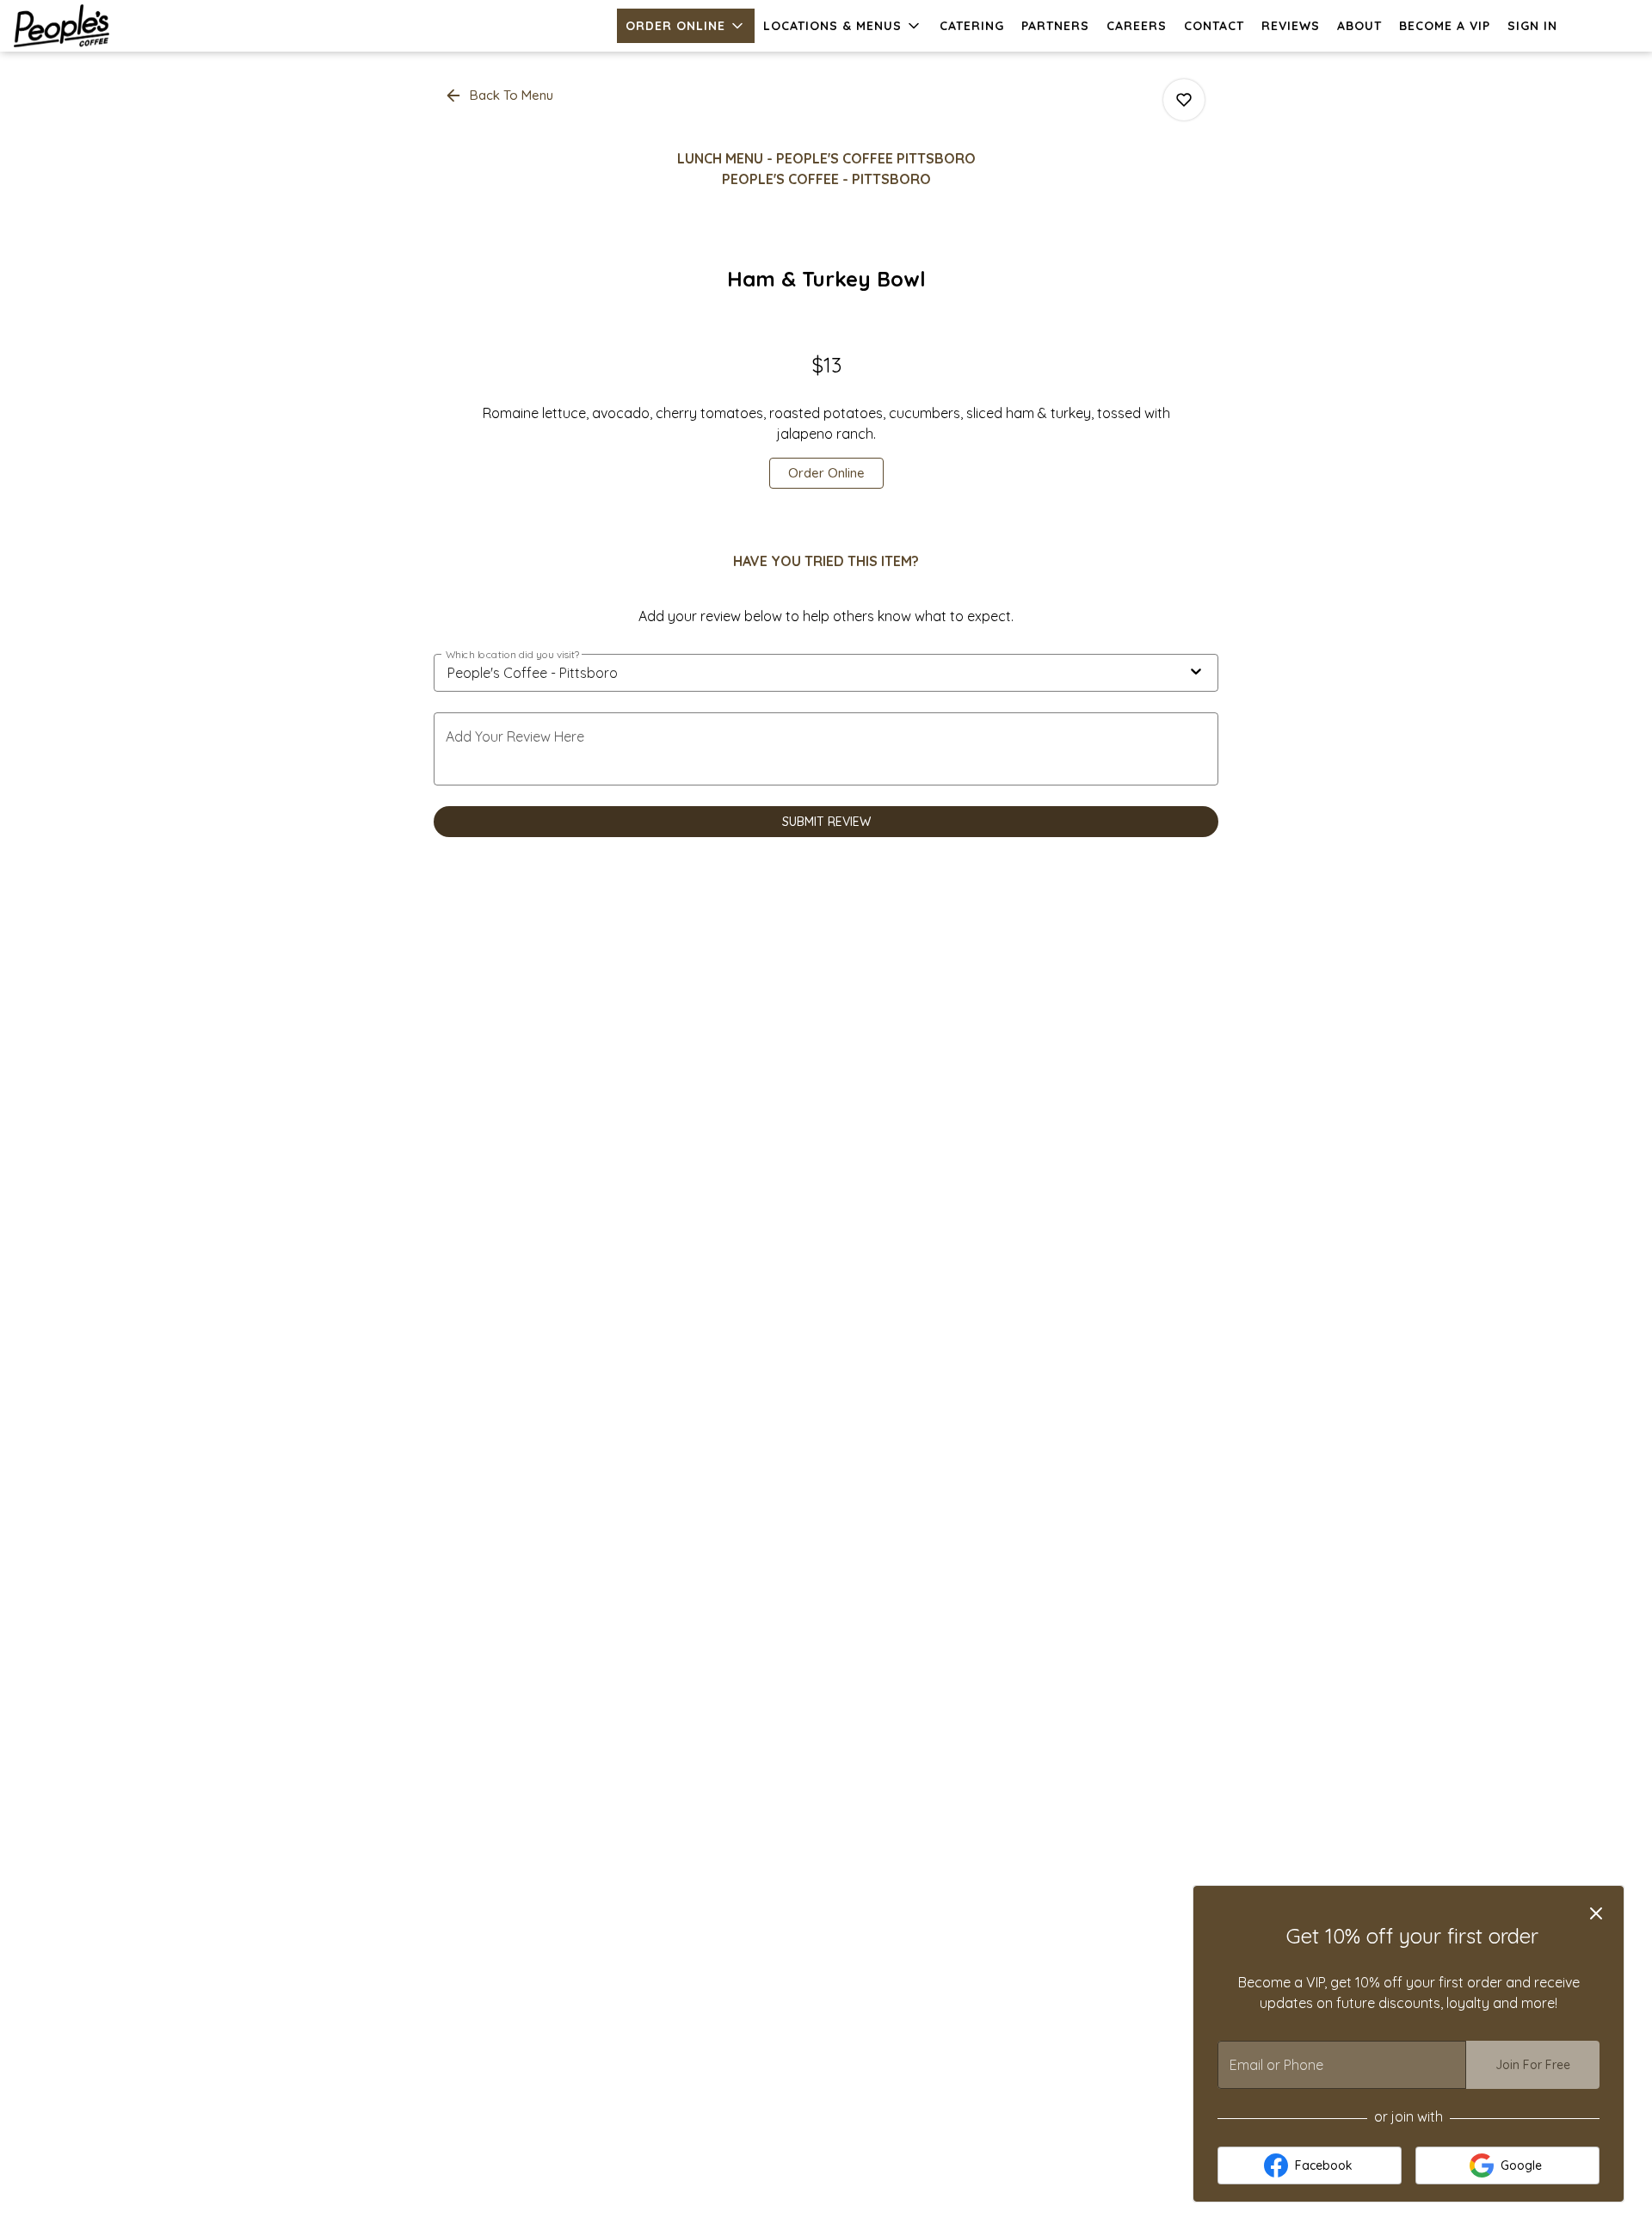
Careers (1137, 26)
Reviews (1291, 26)
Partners (1055, 26)
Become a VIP (1445, 26)
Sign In (1532, 26)
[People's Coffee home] (91, 26)
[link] (826, 473)
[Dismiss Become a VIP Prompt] (1596, 1913)
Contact (1214, 26)
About (1359, 26)
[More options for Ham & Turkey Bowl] (1184, 100)
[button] (686, 26)
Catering (972, 26)
